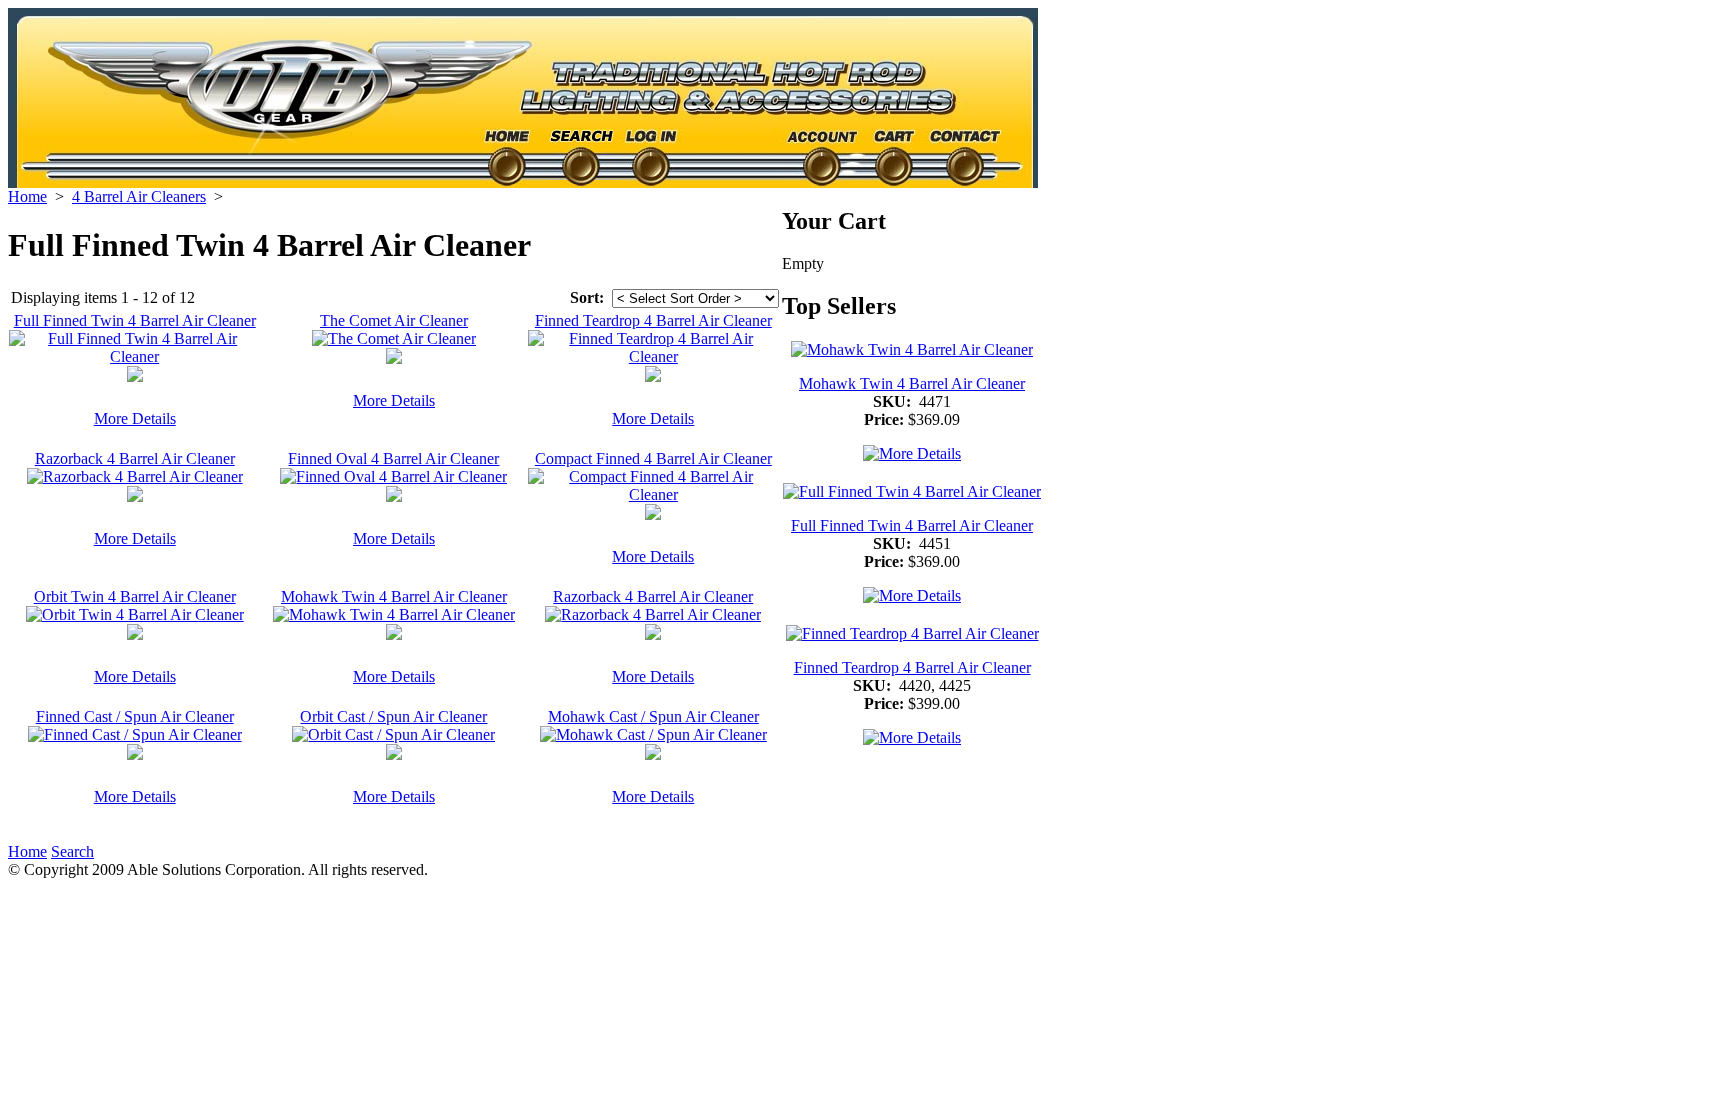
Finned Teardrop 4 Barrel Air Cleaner (653, 320)
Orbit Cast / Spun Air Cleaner (393, 716)
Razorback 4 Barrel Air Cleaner (135, 458)
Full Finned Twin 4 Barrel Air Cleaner (135, 320)
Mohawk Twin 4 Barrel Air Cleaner (394, 596)
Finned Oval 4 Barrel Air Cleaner (393, 458)
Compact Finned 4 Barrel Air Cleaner (653, 458)
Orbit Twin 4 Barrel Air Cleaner (135, 596)
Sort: (587, 297)
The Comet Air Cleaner (394, 320)
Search (72, 851)
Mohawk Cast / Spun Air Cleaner (653, 716)
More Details (135, 418)
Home (27, 196)
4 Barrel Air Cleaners (139, 196)
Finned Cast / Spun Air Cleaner (135, 716)
